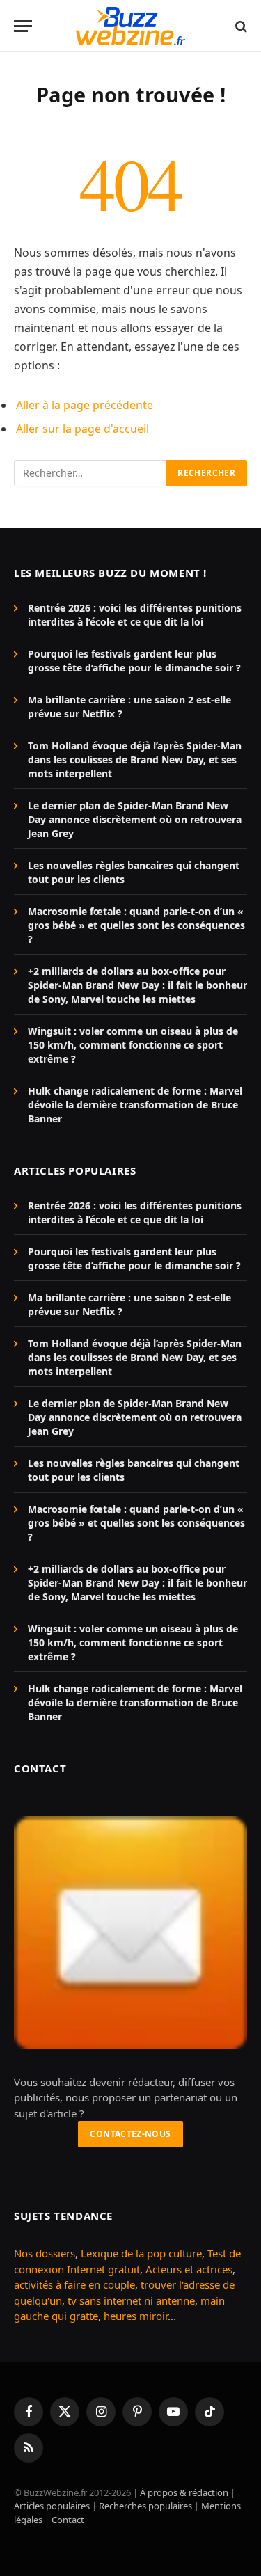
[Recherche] (240, 26)
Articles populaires (52, 2506)
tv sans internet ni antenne (131, 2300)
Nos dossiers (45, 2253)
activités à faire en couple (74, 2284)
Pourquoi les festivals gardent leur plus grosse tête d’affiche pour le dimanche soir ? (134, 661)
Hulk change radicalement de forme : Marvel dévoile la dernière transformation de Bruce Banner (135, 1105)
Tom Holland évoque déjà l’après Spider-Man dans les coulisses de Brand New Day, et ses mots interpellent (135, 760)
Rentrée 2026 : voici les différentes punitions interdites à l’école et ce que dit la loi (135, 615)
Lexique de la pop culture (141, 2253)
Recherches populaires (145, 2506)
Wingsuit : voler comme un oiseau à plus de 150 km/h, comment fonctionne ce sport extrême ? (133, 1045)
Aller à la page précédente (85, 405)
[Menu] (23, 26)
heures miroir (136, 2316)
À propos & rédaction (184, 2492)
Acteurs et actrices (189, 2269)
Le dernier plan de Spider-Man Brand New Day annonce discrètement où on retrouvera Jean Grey (135, 819)
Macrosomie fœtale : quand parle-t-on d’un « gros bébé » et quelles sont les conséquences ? (136, 925)
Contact (68, 2520)
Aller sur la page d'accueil (82, 429)
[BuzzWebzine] (130, 26)
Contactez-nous (130, 2134)
